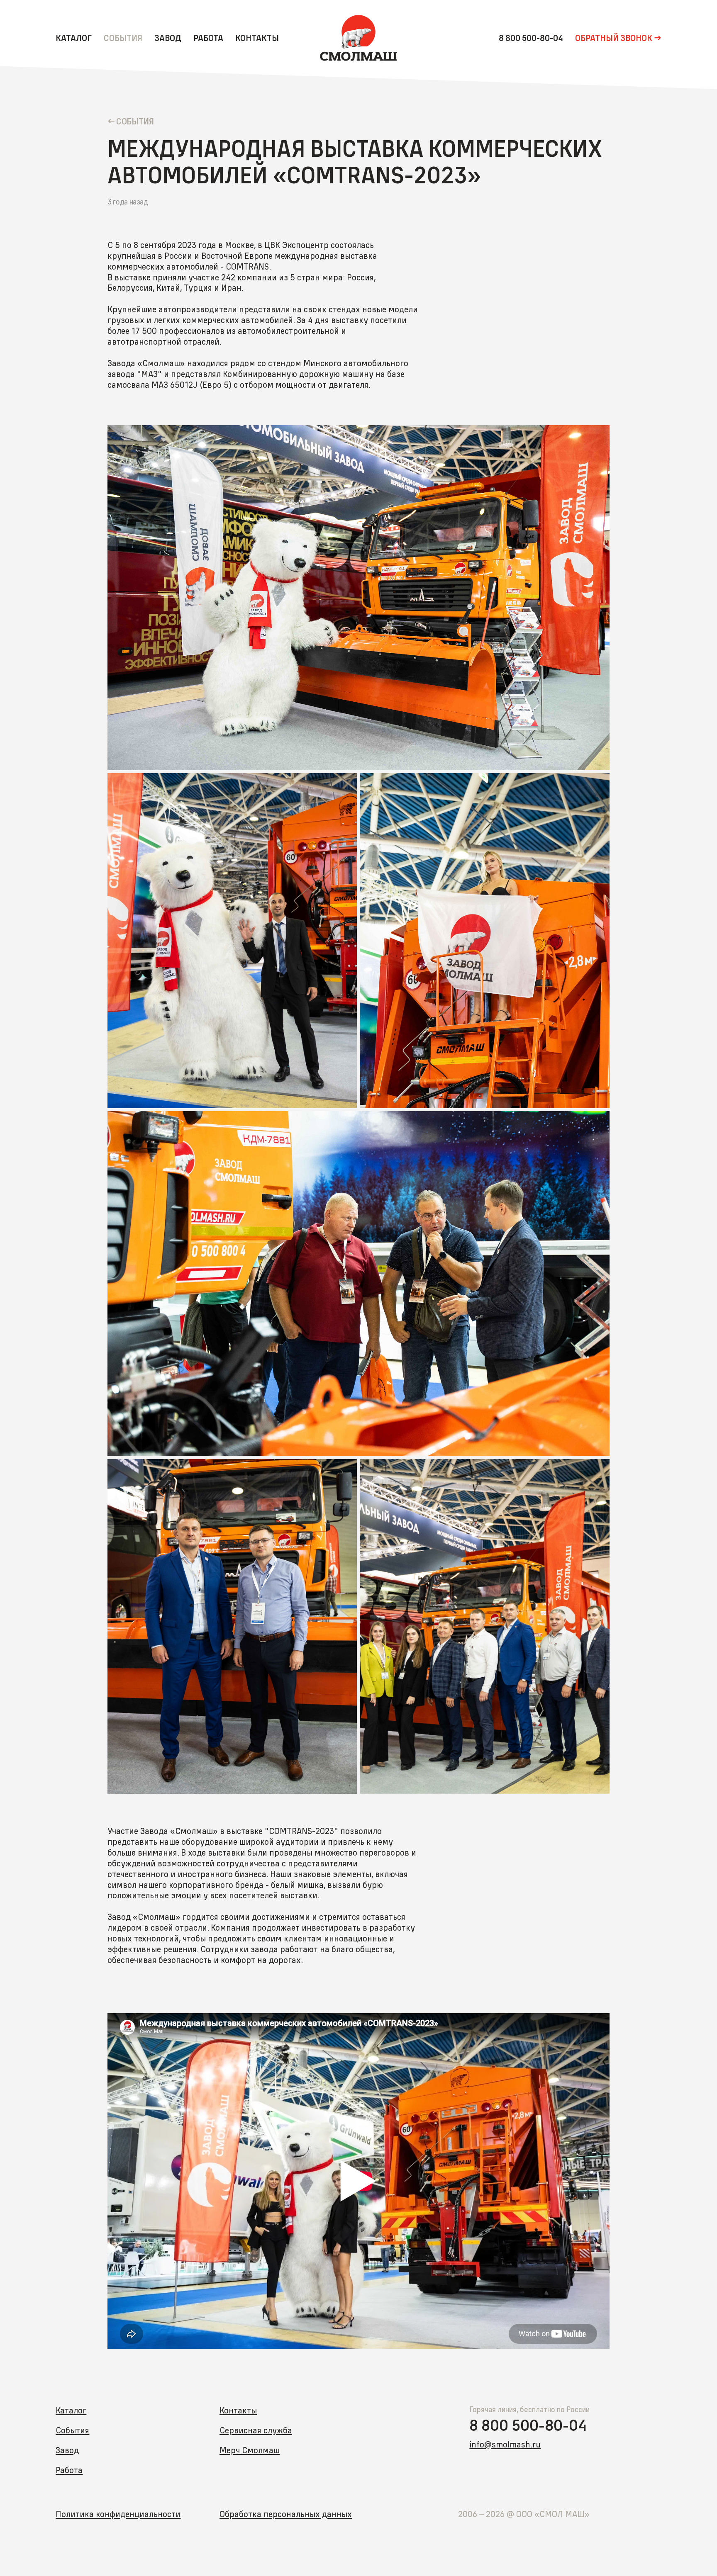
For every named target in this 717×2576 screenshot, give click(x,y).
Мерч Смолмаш (250, 2450)
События (123, 38)
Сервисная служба (256, 2430)
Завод (168, 38)
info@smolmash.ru (505, 2444)
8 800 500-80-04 (531, 38)
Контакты (257, 38)
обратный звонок (614, 38)
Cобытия (135, 121)
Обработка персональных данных (286, 2514)
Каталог (74, 38)
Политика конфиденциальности (118, 2514)
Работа (208, 38)
